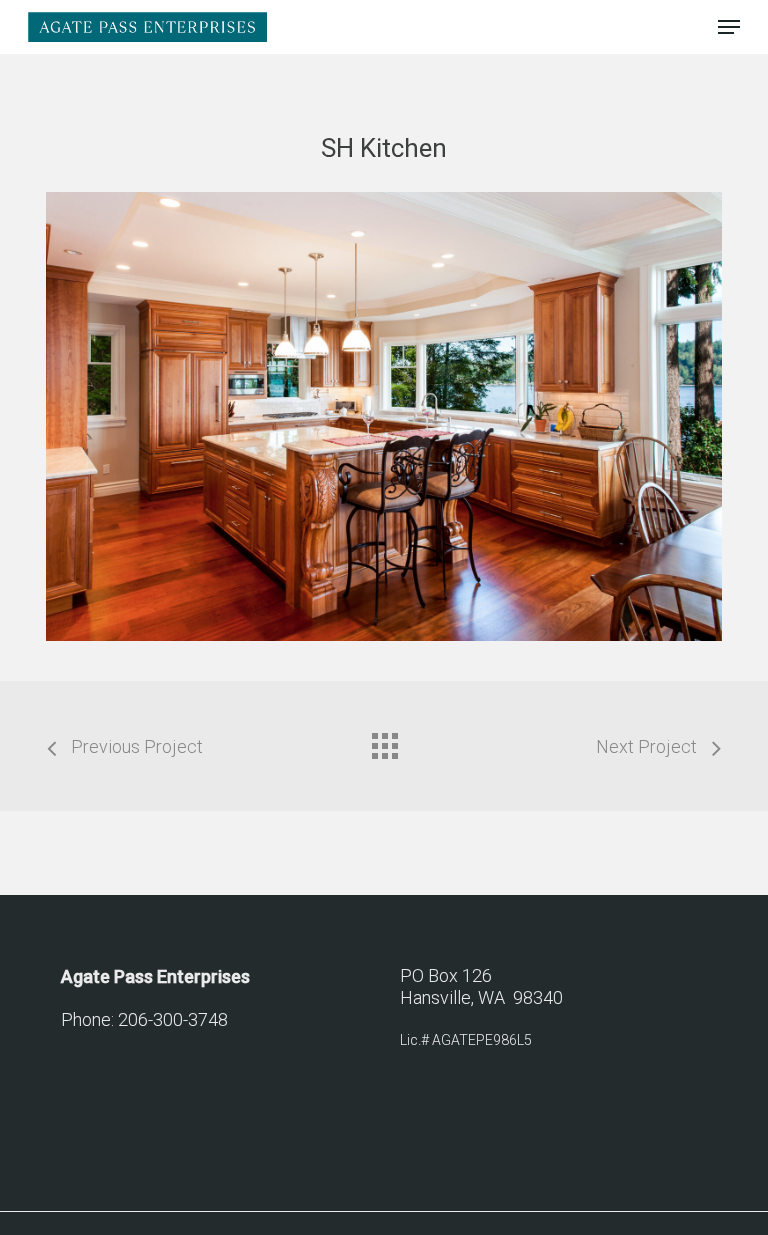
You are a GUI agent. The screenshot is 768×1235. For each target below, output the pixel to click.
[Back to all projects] (384, 741)
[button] (729, 27)
